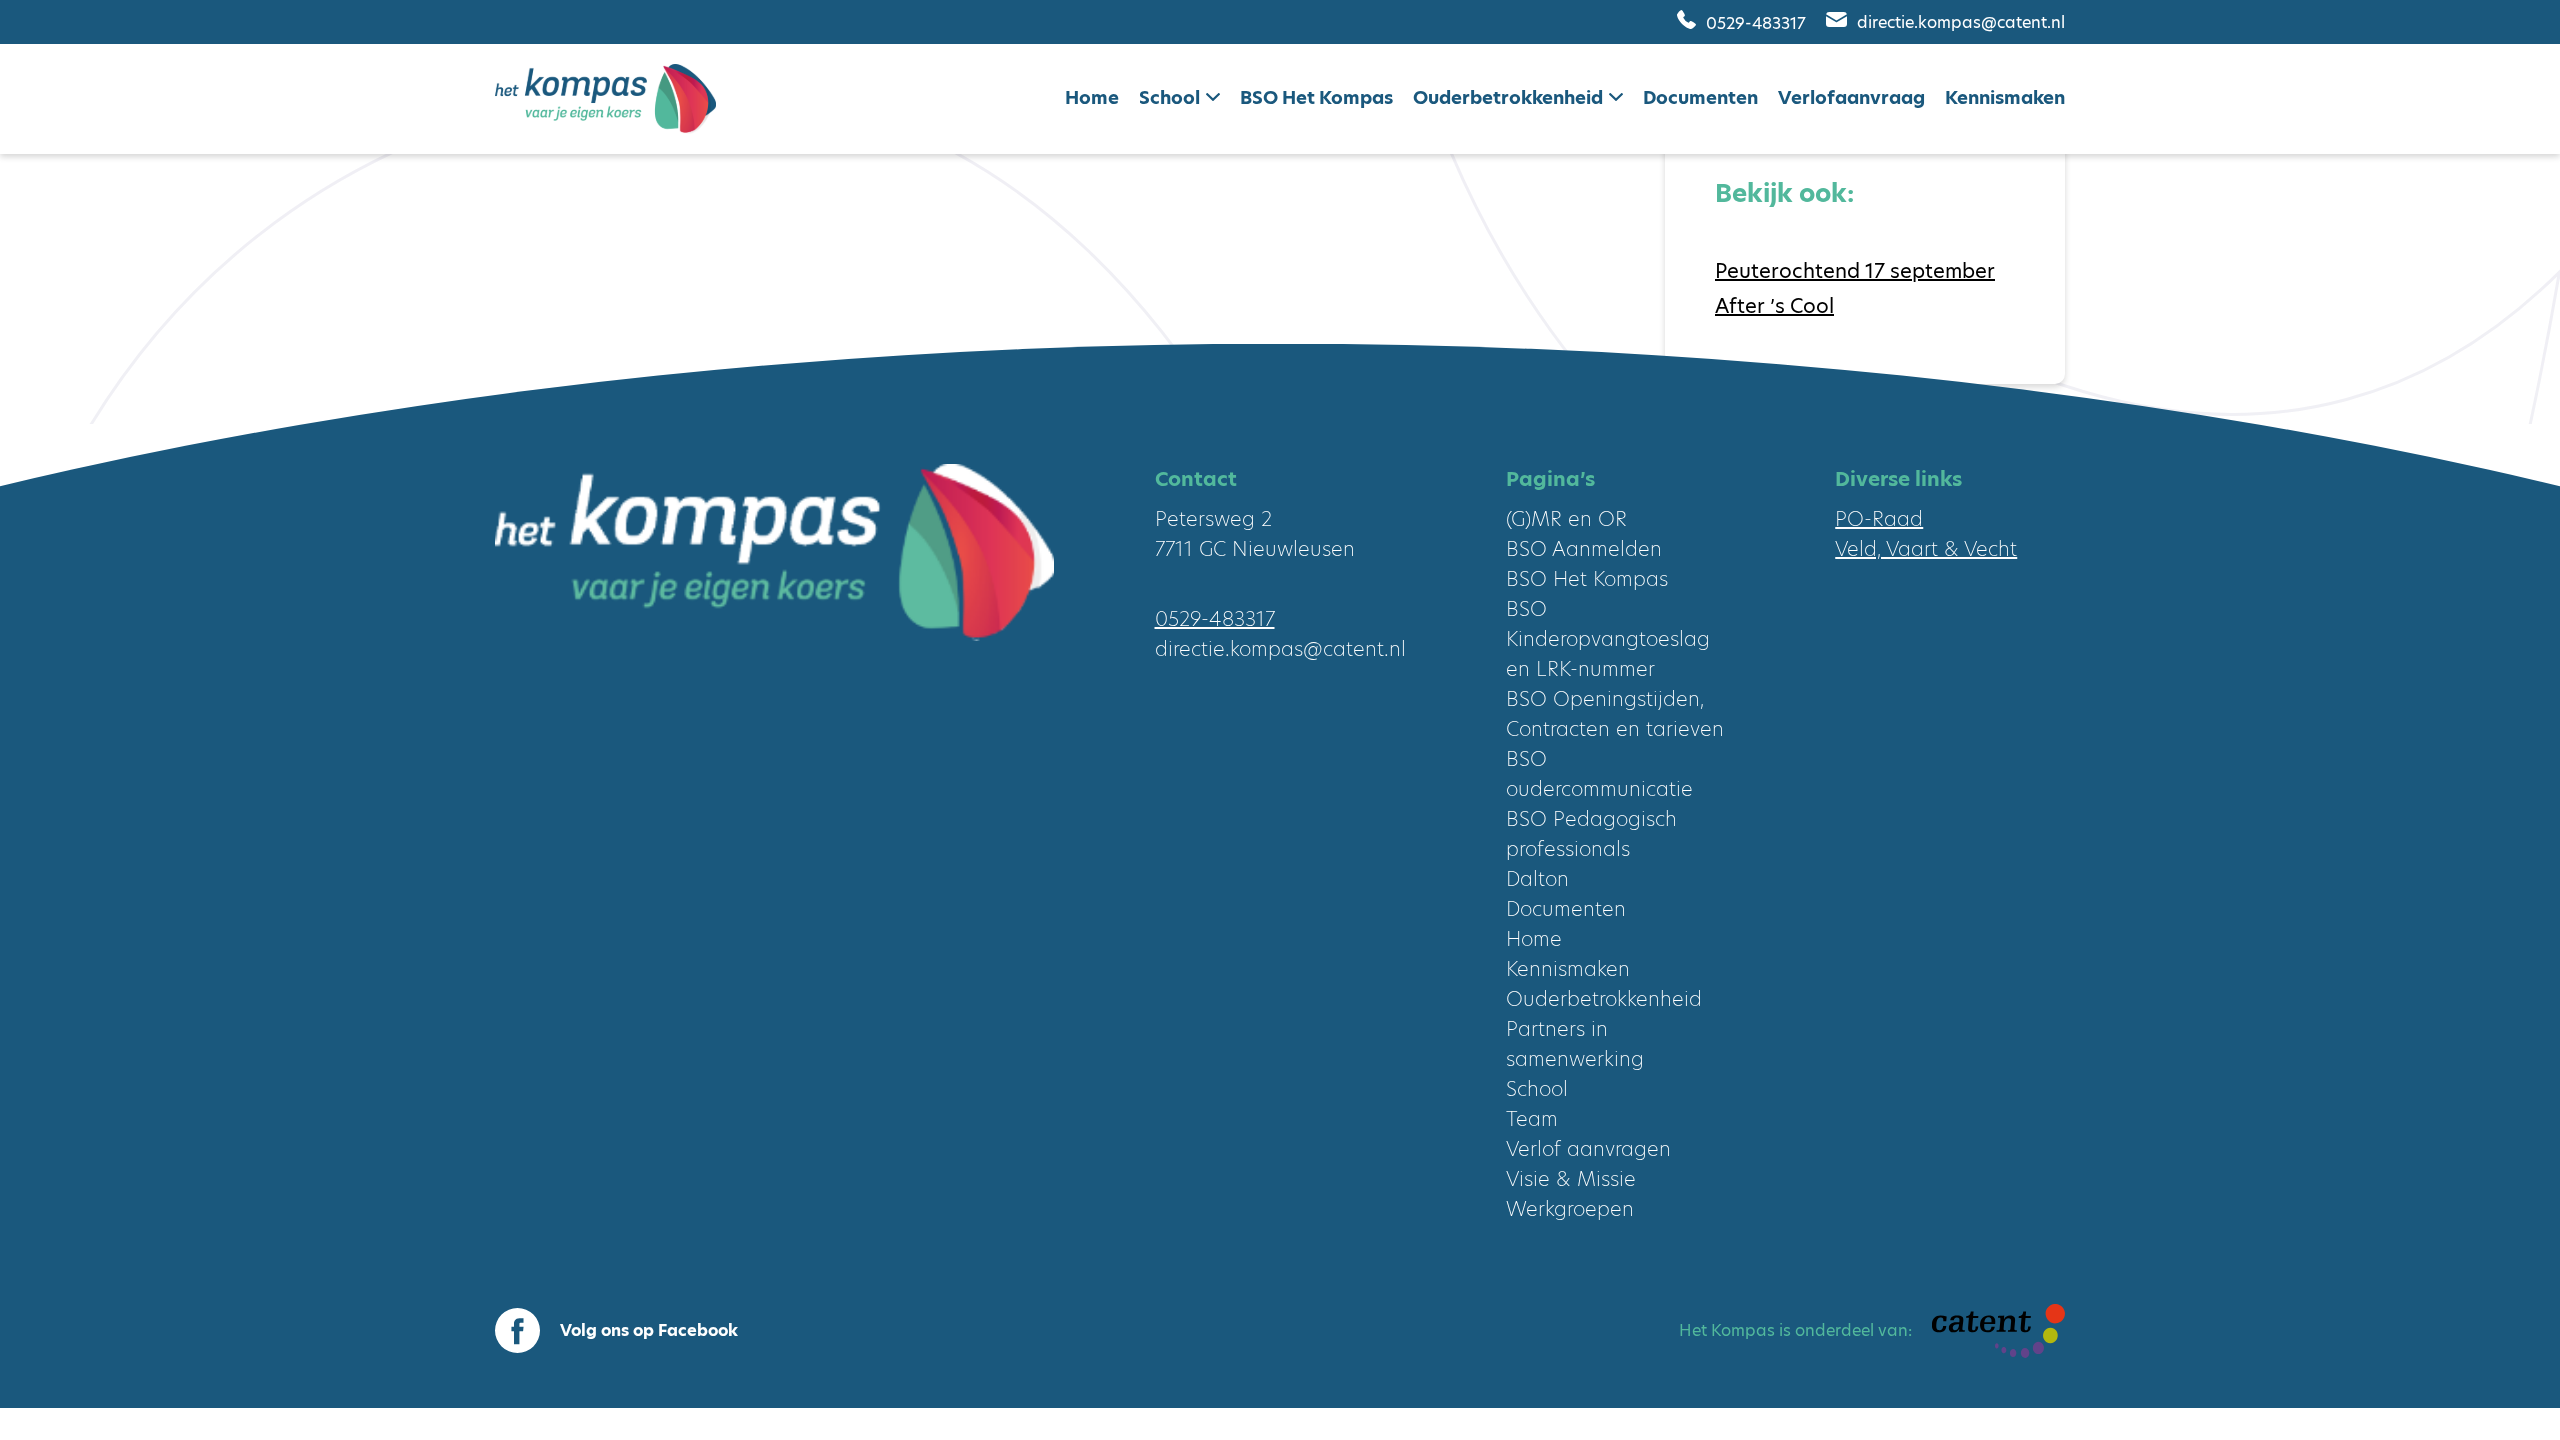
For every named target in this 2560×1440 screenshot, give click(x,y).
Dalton (1537, 879)
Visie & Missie (1571, 1179)
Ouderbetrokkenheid (1508, 97)
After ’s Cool (1774, 306)
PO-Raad (1879, 519)
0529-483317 (1756, 23)
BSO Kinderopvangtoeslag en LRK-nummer (1608, 639)
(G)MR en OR (1566, 519)
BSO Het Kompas (1316, 97)
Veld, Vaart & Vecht (1926, 549)
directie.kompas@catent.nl (1961, 22)
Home (1092, 97)
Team (1532, 1119)
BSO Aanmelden (1584, 549)
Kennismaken (2005, 97)
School (1169, 97)
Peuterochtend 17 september (1855, 271)
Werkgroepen (1570, 1209)
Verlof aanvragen (1588, 1149)
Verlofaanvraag (1851, 97)
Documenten (1700, 97)
